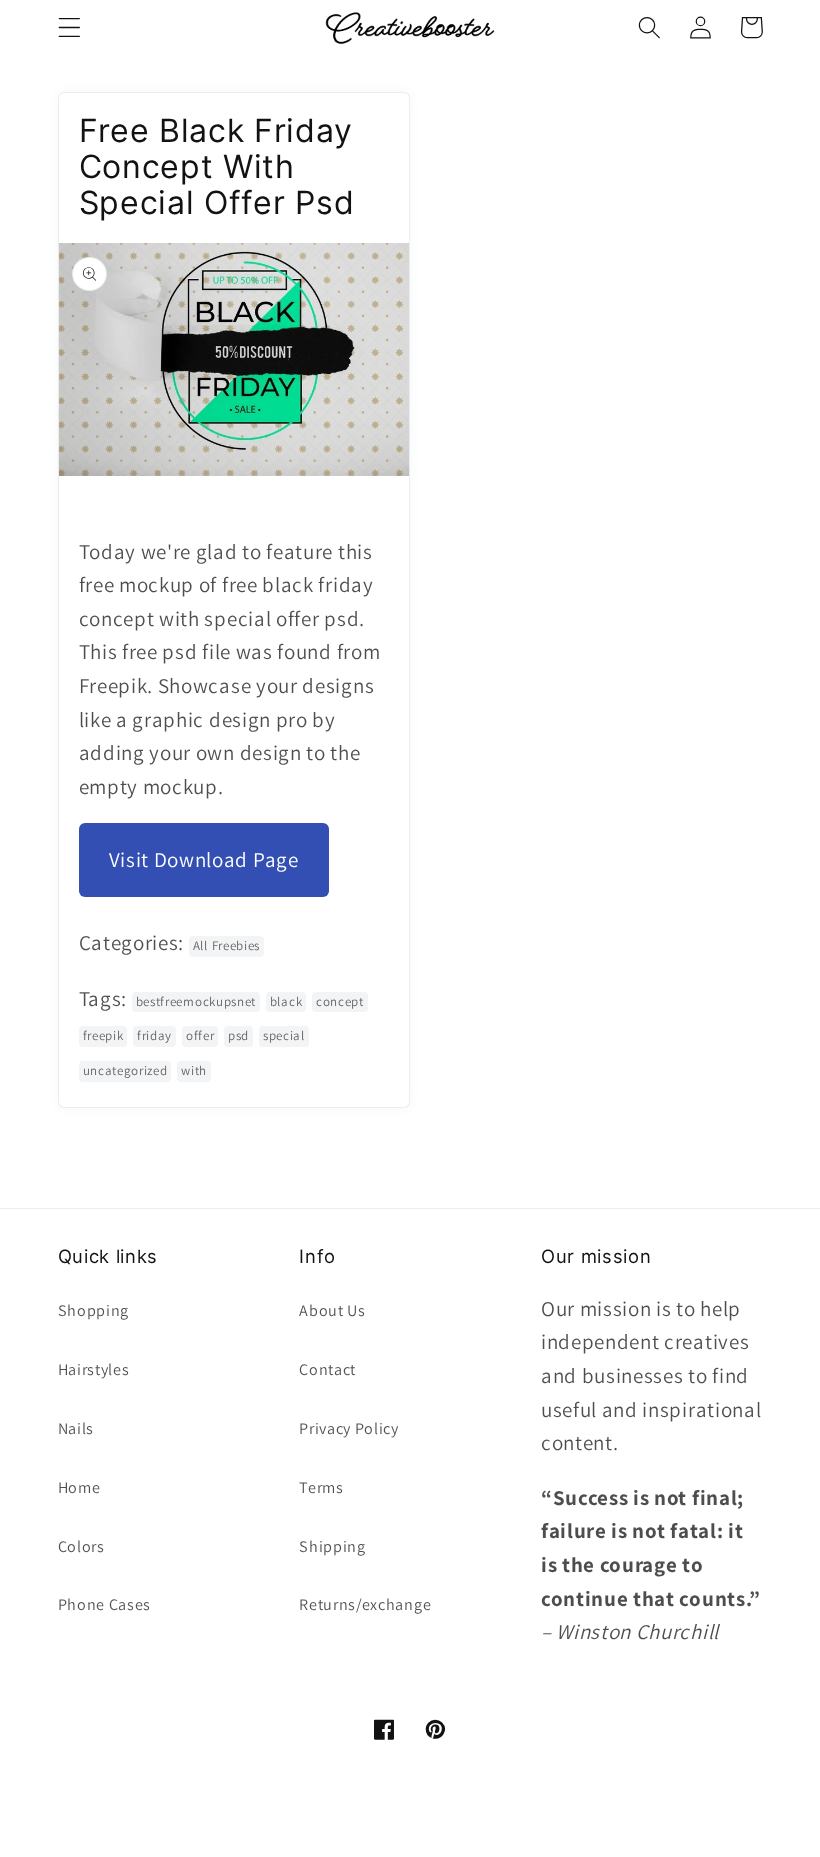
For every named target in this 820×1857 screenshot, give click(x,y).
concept (340, 1001)
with (194, 1070)
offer (200, 1035)
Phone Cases (105, 1604)
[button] (69, 27)
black (286, 1001)
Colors (81, 1546)
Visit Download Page (204, 859)
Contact (327, 1369)
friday (154, 1035)
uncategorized (125, 1070)
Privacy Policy (349, 1428)
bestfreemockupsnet (196, 1001)
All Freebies (226, 945)
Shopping (94, 1310)
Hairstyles (94, 1369)
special (284, 1035)
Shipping (332, 1546)
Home (79, 1487)
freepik (103, 1035)
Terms (321, 1487)
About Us (332, 1310)
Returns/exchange (365, 1604)
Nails (76, 1428)
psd (238, 1035)
